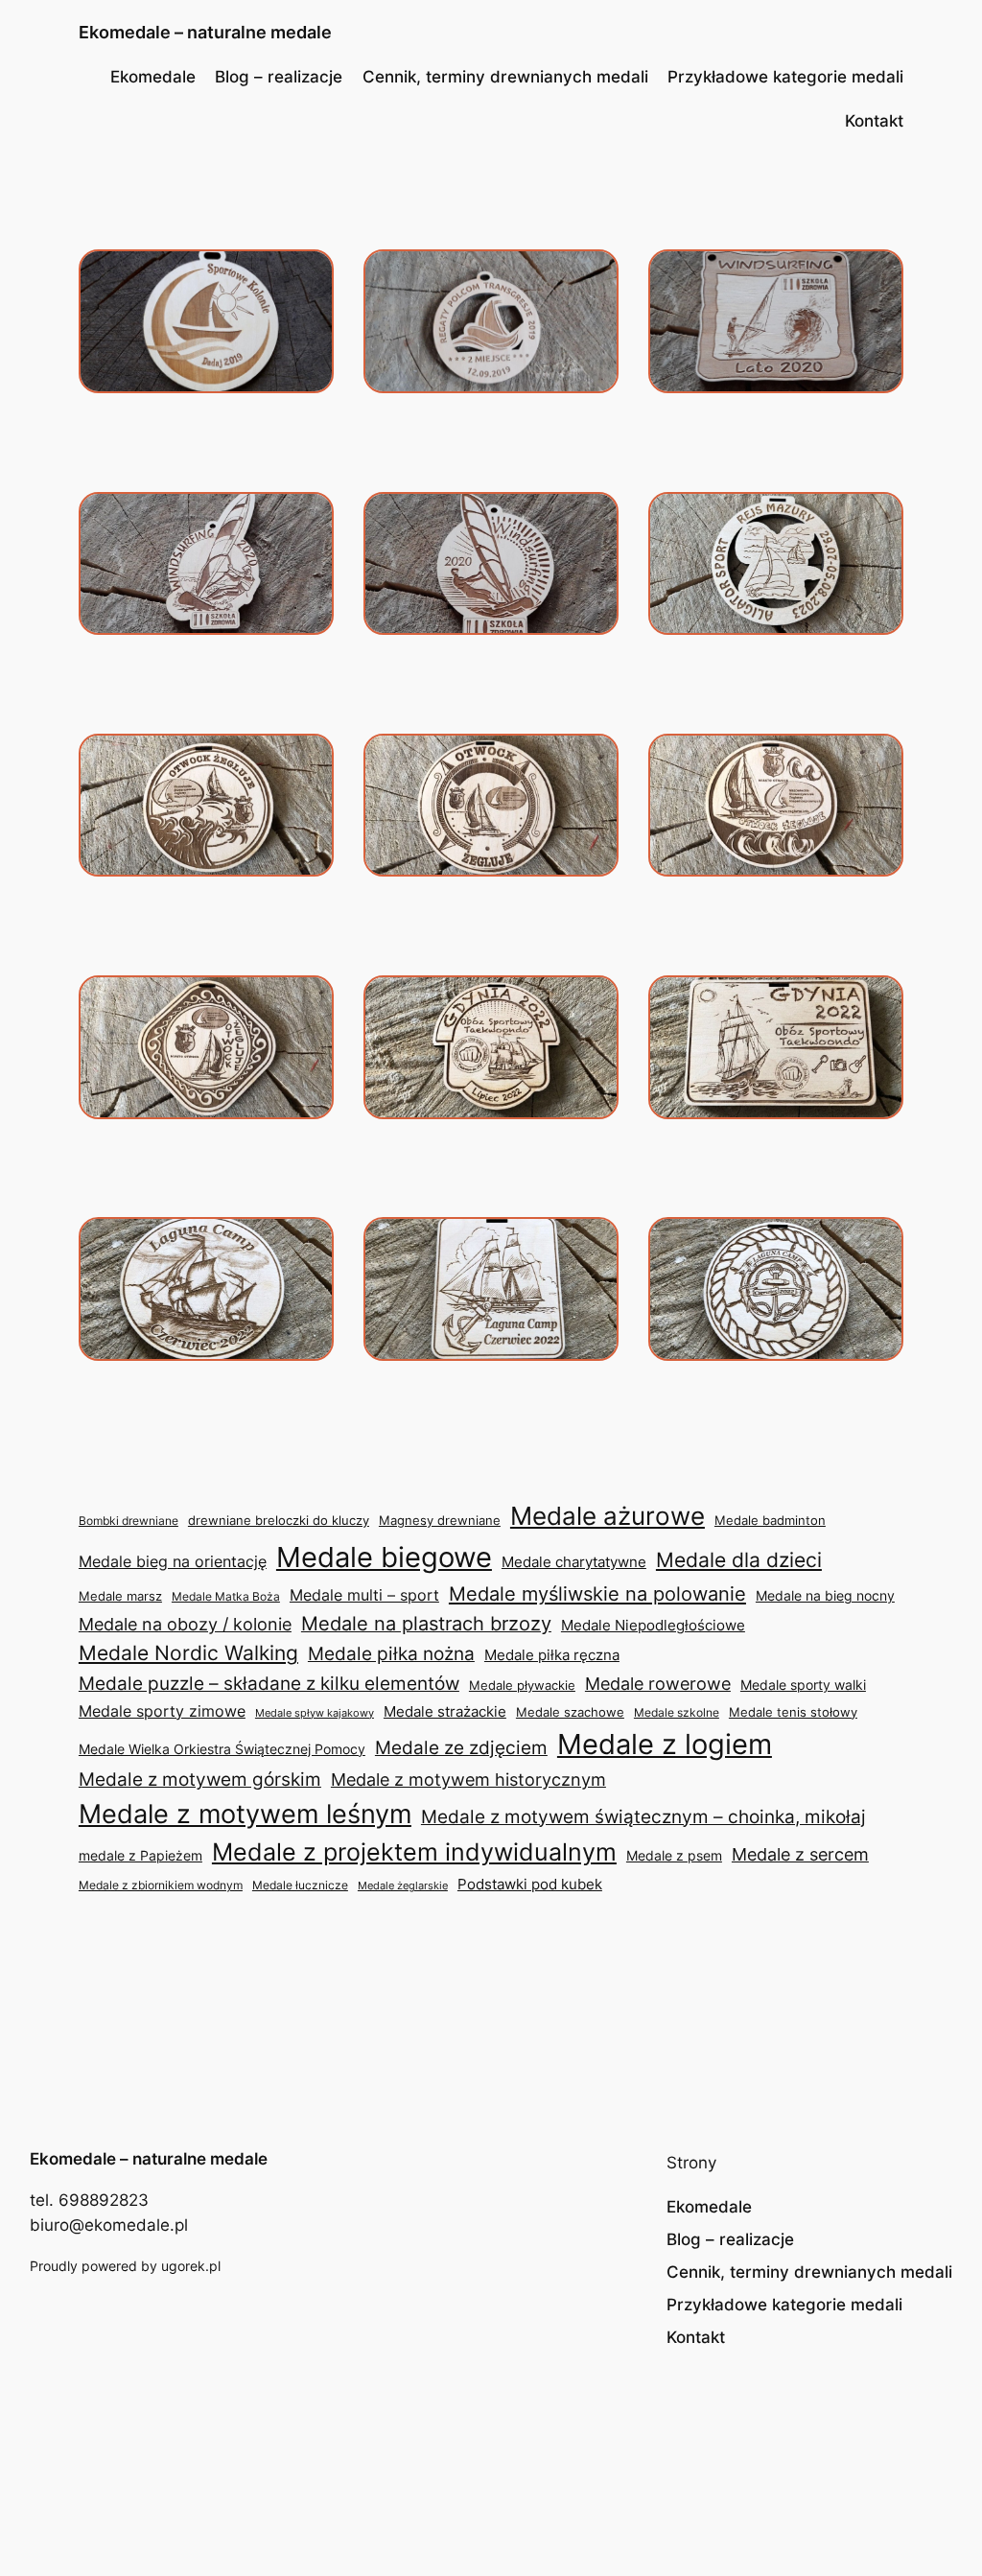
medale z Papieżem (140, 1856)
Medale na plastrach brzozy (426, 1624)
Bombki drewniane (129, 1521)
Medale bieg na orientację (173, 1561)
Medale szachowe (570, 1712)
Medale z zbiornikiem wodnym (161, 1885)
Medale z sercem (800, 1854)
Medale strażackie (445, 1712)
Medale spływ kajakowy (315, 1713)
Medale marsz (120, 1596)
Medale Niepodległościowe (653, 1625)
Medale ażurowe (608, 1516)
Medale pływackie (522, 1685)
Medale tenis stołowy (793, 1712)
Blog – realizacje (279, 77)
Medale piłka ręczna (552, 1655)
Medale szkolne (677, 1713)
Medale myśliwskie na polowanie (597, 1593)
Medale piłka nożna (391, 1653)
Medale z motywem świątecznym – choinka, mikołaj (643, 1816)
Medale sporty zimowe (162, 1711)
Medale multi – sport (364, 1595)
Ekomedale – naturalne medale (205, 32)
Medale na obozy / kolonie (185, 1624)
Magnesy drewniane (440, 1520)
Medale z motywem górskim (200, 1780)
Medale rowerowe (658, 1683)
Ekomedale (153, 77)
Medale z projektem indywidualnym (414, 1852)
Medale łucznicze (300, 1885)
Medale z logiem (665, 1744)
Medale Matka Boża (226, 1597)
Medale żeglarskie (403, 1886)
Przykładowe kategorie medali (785, 77)
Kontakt (874, 121)
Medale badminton (770, 1521)
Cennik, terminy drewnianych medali (505, 77)
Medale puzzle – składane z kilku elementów (269, 1684)
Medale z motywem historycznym (468, 1780)
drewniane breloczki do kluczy (279, 1521)
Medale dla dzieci (739, 1560)
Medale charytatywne (574, 1562)
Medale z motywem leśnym (245, 1814)
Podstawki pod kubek (530, 1884)
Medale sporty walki (803, 1685)
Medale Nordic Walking (188, 1653)
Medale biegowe (384, 1557)
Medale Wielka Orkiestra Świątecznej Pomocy (222, 1749)
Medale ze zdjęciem (461, 1748)
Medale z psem (674, 1855)
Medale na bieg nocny (825, 1595)
